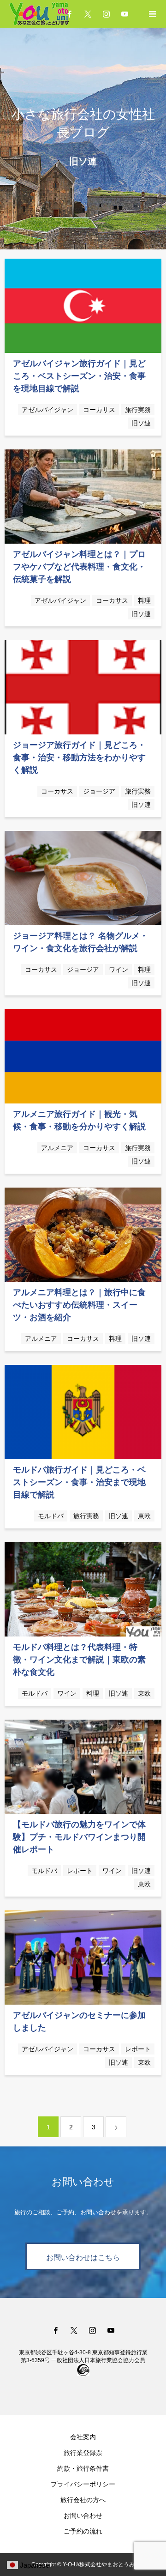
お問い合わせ (83, 2515)
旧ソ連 (141, 423)
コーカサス (99, 410)
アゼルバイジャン (47, 410)
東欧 (144, 1516)
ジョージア (99, 791)
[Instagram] (106, 14)
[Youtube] (125, 14)
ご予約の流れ (83, 2531)
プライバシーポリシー (83, 2484)
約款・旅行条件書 (83, 2468)
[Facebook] (55, 2330)
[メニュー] (152, 14)
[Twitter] (88, 14)
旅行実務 (138, 410)
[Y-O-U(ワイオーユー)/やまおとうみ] (46, 14)
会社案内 (83, 2437)
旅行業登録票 (83, 2453)
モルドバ (51, 1516)
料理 (144, 600)
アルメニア (57, 1148)
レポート (80, 1871)
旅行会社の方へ (83, 2500)
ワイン (119, 970)
